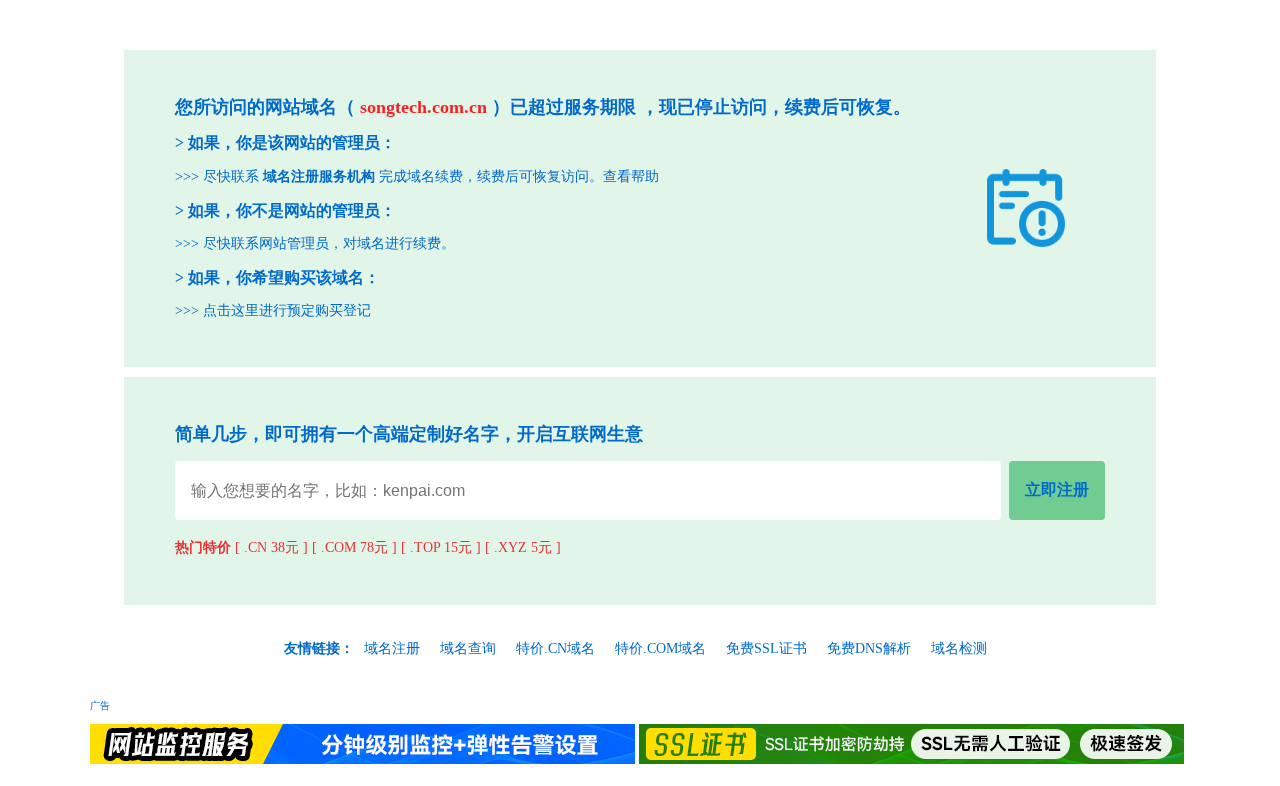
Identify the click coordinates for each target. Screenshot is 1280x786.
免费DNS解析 (869, 648)
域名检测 (959, 648)
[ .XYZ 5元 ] (523, 547)
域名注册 (392, 648)
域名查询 (468, 648)
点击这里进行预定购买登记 (287, 310)
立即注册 (1057, 489)
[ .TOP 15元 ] (441, 547)
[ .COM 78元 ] (354, 547)
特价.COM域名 (660, 648)
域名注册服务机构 (319, 176)
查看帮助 (631, 176)
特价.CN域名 (555, 648)
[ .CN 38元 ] (271, 547)
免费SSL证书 (766, 648)
